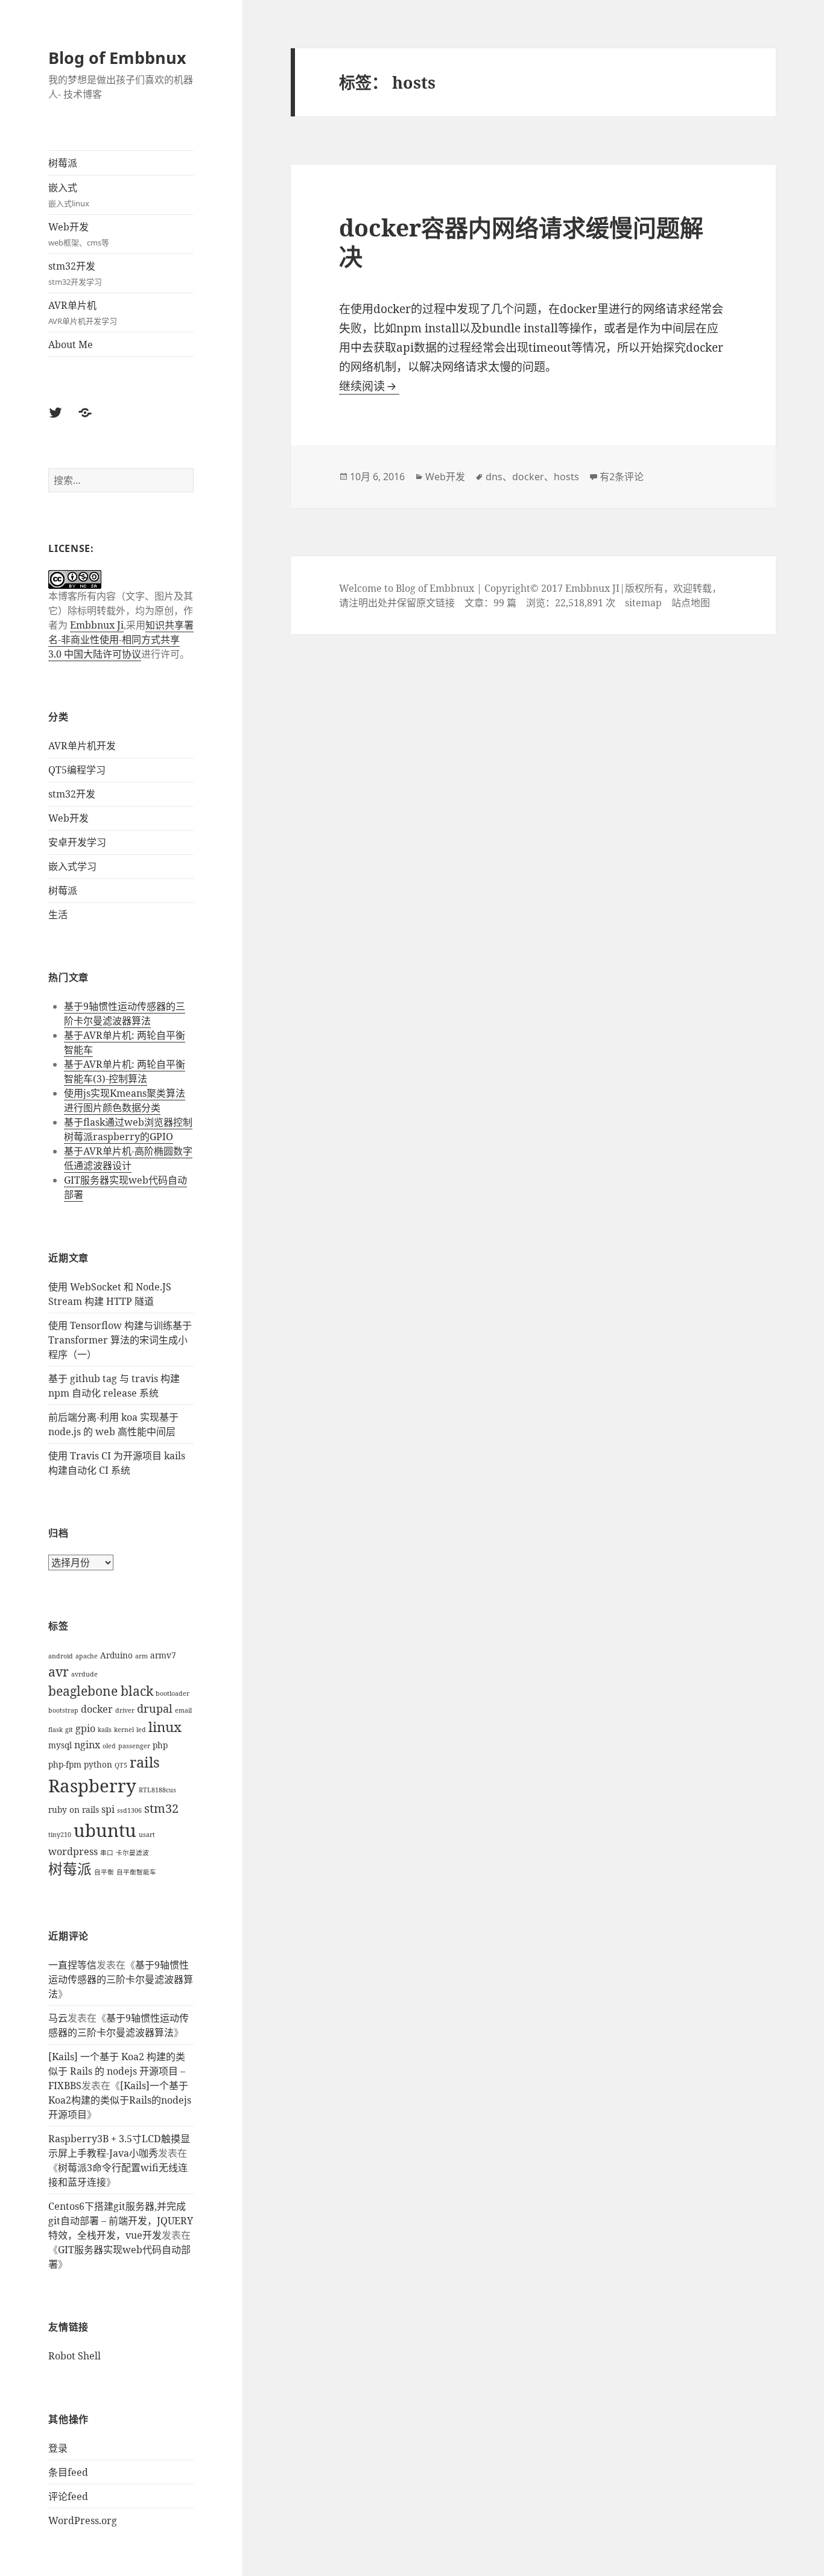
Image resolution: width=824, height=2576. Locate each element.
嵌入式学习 (72, 866)
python (98, 1764)
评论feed (68, 2496)
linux (165, 1727)
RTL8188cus (157, 1790)
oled (109, 1746)
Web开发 (79, 234)
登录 (58, 2448)
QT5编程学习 (77, 770)
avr (59, 1671)
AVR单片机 (83, 312)
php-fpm (65, 1764)
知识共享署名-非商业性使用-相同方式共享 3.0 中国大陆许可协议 (121, 639)
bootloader (173, 1693)
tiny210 (60, 1835)
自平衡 (104, 1872)
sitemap (643, 603)
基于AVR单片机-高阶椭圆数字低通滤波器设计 (128, 1158)
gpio (85, 1728)
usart (147, 1835)
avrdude (84, 1674)
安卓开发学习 (77, 842)
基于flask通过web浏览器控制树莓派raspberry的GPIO (128, 1129)
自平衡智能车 (136, 1872)
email (183, 1710)
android (61, 1656)
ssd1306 (129, 1810)
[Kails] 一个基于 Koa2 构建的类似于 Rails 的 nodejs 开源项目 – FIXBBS (117, 2071)
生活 (58, 915)
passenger (134, 1746)
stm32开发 (75, 273)
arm (141, 1656)
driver (125, 1710)
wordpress (73, 1851)
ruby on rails (74, 1810)
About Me (71, 344)
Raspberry (92, 1786)
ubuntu (105, 1830)
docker (97, 1709)
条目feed (68, 2472)
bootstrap (63, 1710)
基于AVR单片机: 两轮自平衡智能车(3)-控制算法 (125, 1071)
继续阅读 (369, 386)
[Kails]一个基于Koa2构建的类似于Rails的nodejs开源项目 (120, 2100)
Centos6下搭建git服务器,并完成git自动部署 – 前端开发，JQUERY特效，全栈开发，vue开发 (121, 2221)
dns (494, 477)
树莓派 (63, 163)
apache (87, 1656)
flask (55, 1730)
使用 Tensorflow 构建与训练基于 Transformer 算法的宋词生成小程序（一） (120, 1340)
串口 (107, 1853)
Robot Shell (74, 2356)
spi (108, 1809)
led (141, 1730)
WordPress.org (83, 2520)
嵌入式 (69, 195)
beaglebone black (101, 1691)
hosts (566, 477)
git (69, 1730)
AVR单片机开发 (82, 746)
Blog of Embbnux (117, 58)
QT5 (121, 1765)
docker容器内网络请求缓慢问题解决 (521, 242)
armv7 (163, 1655)
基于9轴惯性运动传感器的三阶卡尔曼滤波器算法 (125, 1014)
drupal (155, 1708)
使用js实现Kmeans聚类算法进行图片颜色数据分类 (125, 1100)
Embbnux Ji (97, 625)
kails (105, 1730)
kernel (124, 1730)
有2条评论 (622, 477)
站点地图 (691, 603)
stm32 (161, 1808)
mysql (60, 1745)
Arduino (116, 1655)
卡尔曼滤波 (132, 1853)
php (160, 1745)
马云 (58, 2018)
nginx (87, 1745)
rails (145, 1762)
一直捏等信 (72, 1965)
